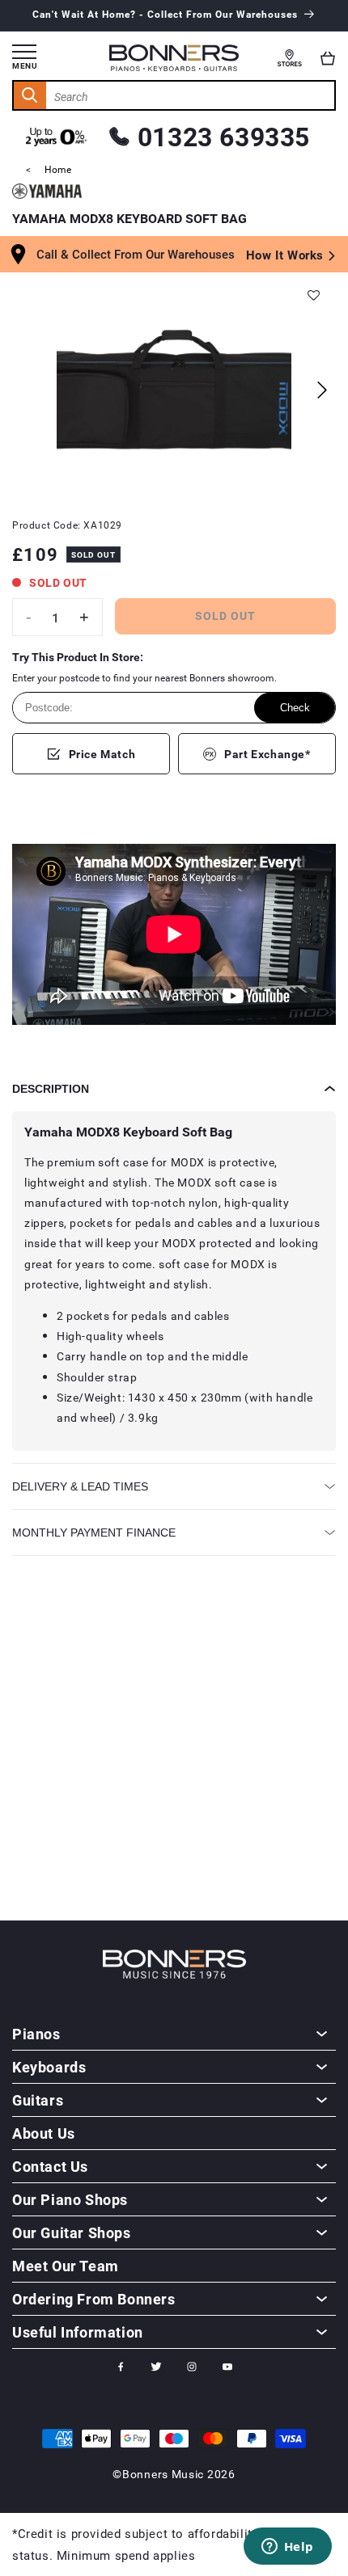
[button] (328, 58)
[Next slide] (322, 390)
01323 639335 (224, 136)
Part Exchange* (267, 754)
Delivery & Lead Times (80, 1486)
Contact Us (50, 2166)
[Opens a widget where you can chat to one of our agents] (287, 2548)
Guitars (38, 2100)
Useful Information (78, 2332)
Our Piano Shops (70, 2199)
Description (51, 1089)
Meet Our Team (66, 2266)
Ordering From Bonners (94, 2299)
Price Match (102, 754)
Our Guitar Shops (72, 2232)
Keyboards (49, 2067)
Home (58, 169)
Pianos (36, 2034)
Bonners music (163, 2474)
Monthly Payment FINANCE (94, 1533)
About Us (44, 2133)
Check (295, 708)
